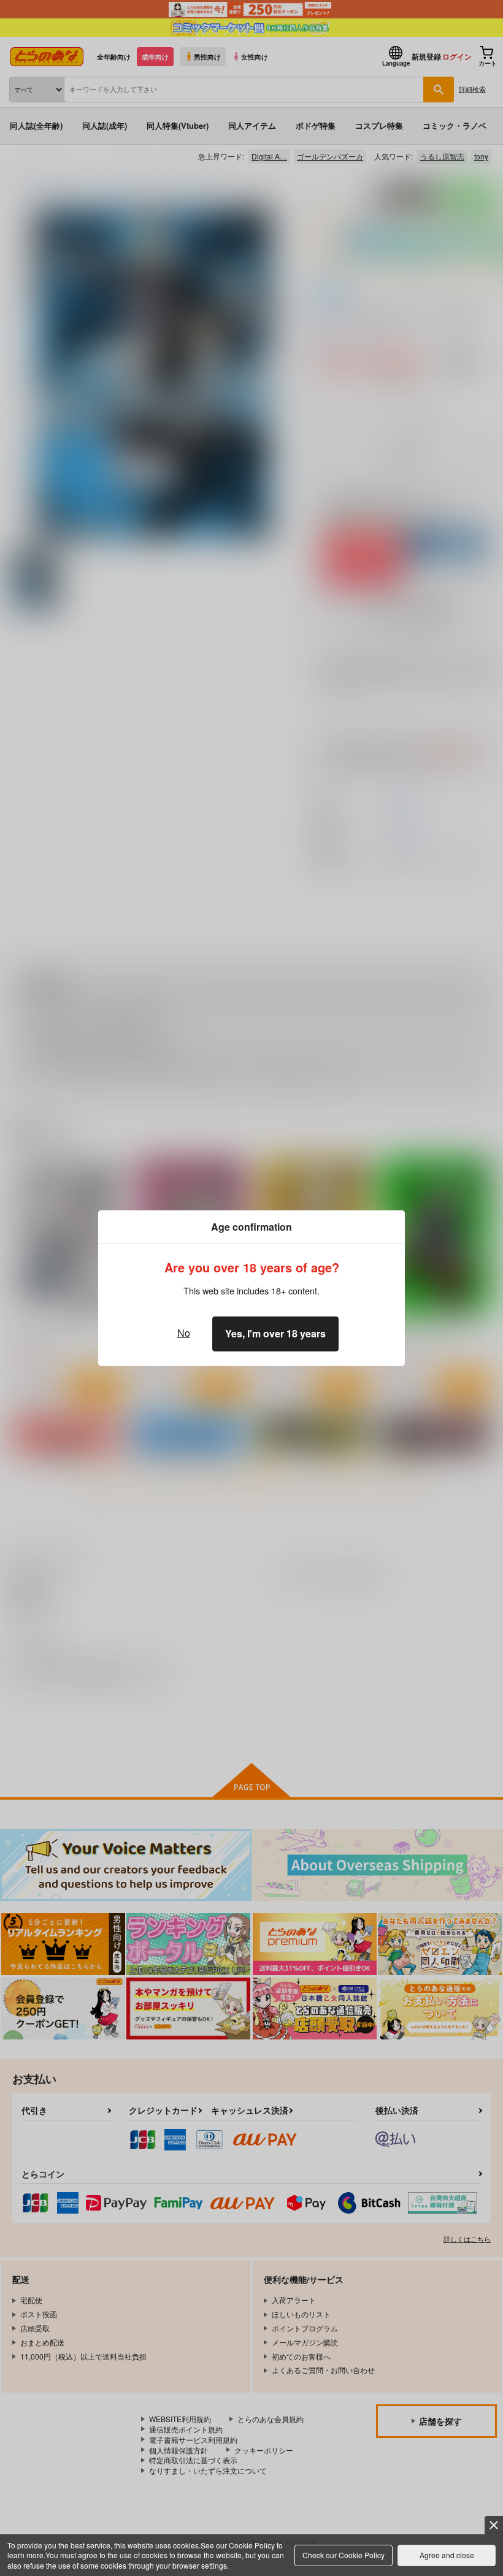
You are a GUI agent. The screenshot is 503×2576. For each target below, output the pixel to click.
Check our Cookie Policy (344, 2555)
